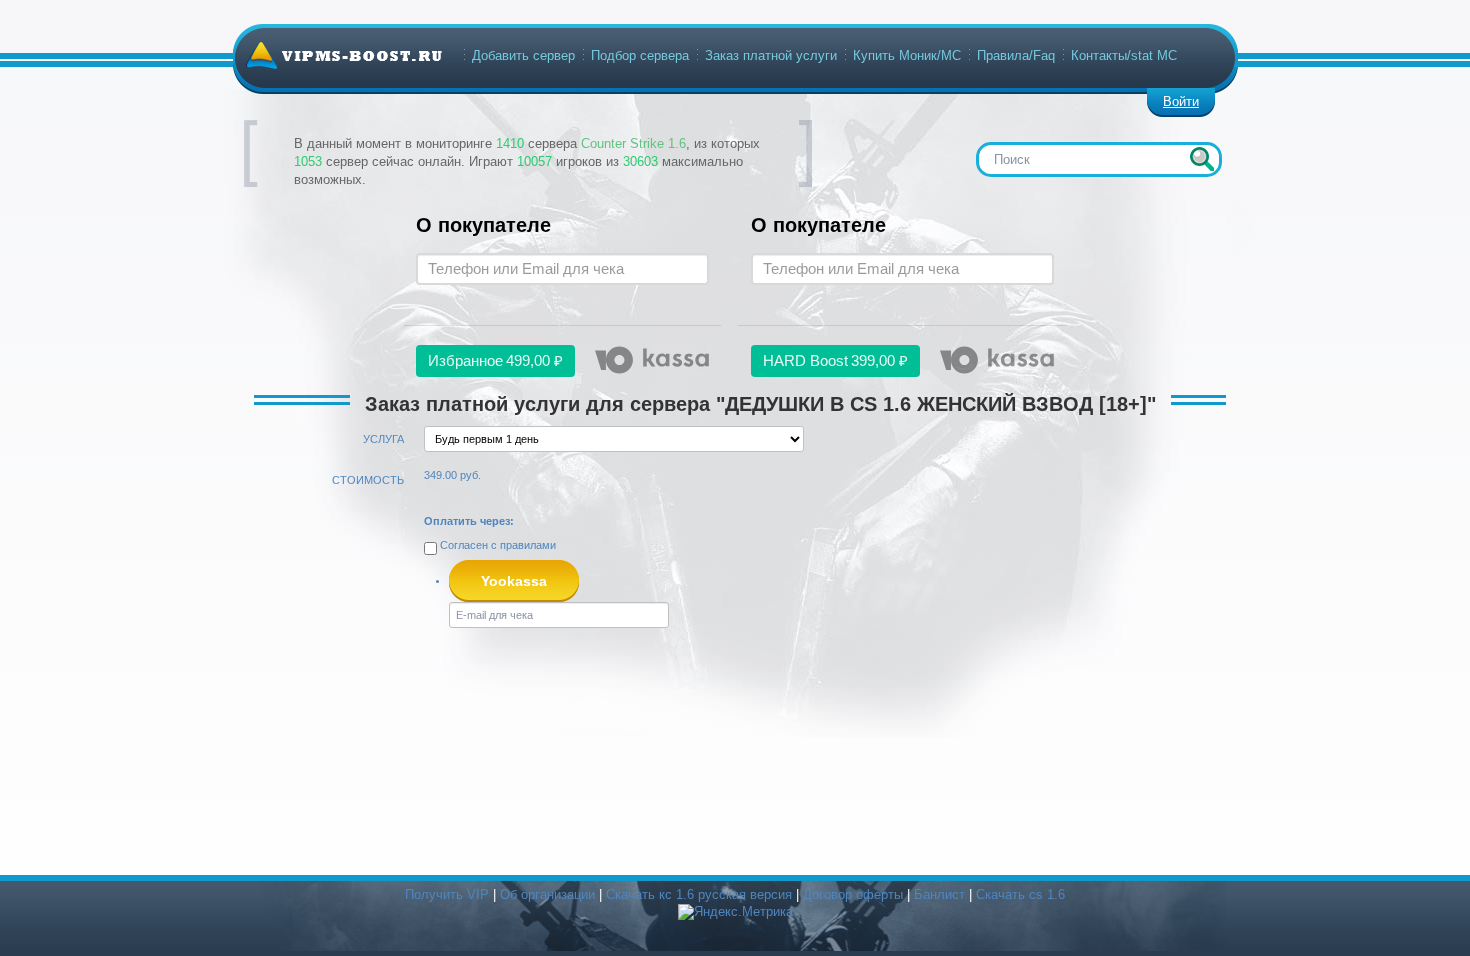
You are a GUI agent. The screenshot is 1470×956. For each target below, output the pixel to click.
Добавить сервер (523, 55)
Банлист (939, 894)
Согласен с (496, 545)
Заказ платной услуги (771, 55)
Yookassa (514, 581)
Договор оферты (853, 894)
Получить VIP (447, 894)
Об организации (547, 894)
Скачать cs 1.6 (1020, 894)
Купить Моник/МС (907, 55)
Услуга (383, 439)
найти (1202, 159)
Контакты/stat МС (1124, 55)
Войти (1181, 101)
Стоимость (368, 480)
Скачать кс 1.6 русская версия (699, 894)
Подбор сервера (640, 55)
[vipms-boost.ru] (344, 55)
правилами (528, 545)
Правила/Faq (1016, 55)
